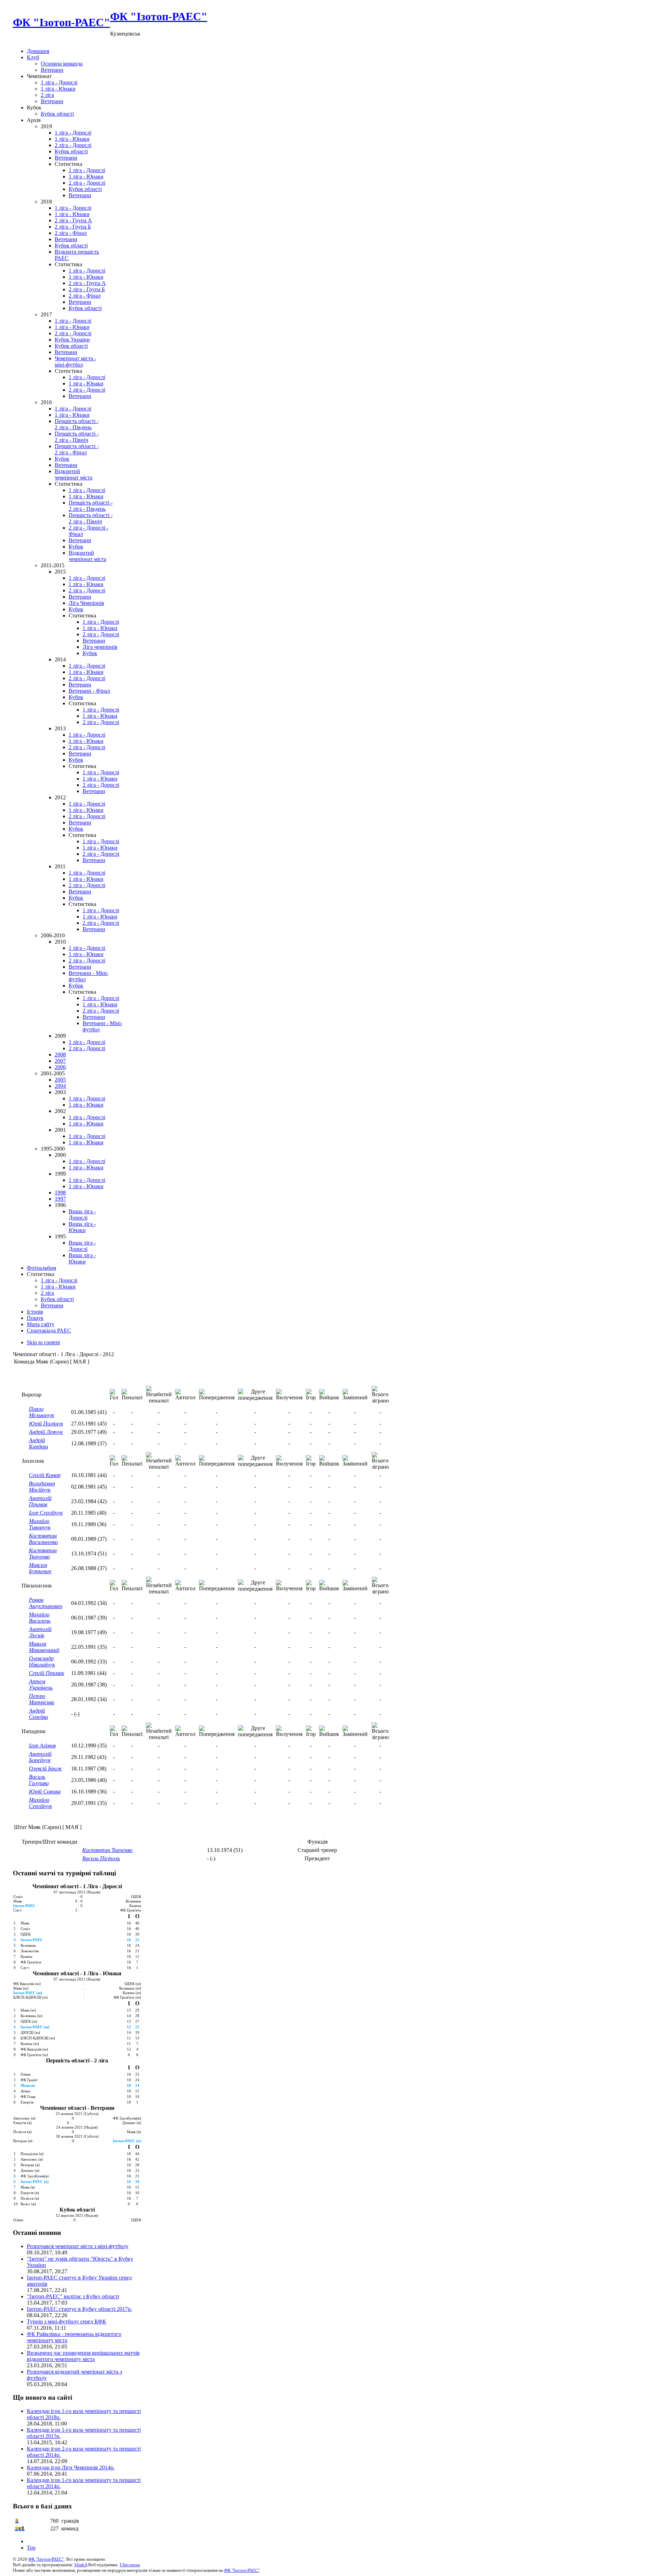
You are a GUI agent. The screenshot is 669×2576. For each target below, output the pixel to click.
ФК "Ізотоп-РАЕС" (46, 2559)
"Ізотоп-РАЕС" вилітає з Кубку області (73, 2296)
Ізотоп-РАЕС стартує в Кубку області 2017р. (79, 2309)
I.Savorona (130, 2565)
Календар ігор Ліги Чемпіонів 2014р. (71, 2467)
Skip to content (43, 1342)
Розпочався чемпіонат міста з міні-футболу (78, 2246)
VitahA (81, 2565)
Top (31, 2548)
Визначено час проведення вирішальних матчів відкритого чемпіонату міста (83, 2356)
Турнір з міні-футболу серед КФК (67, 2321)
